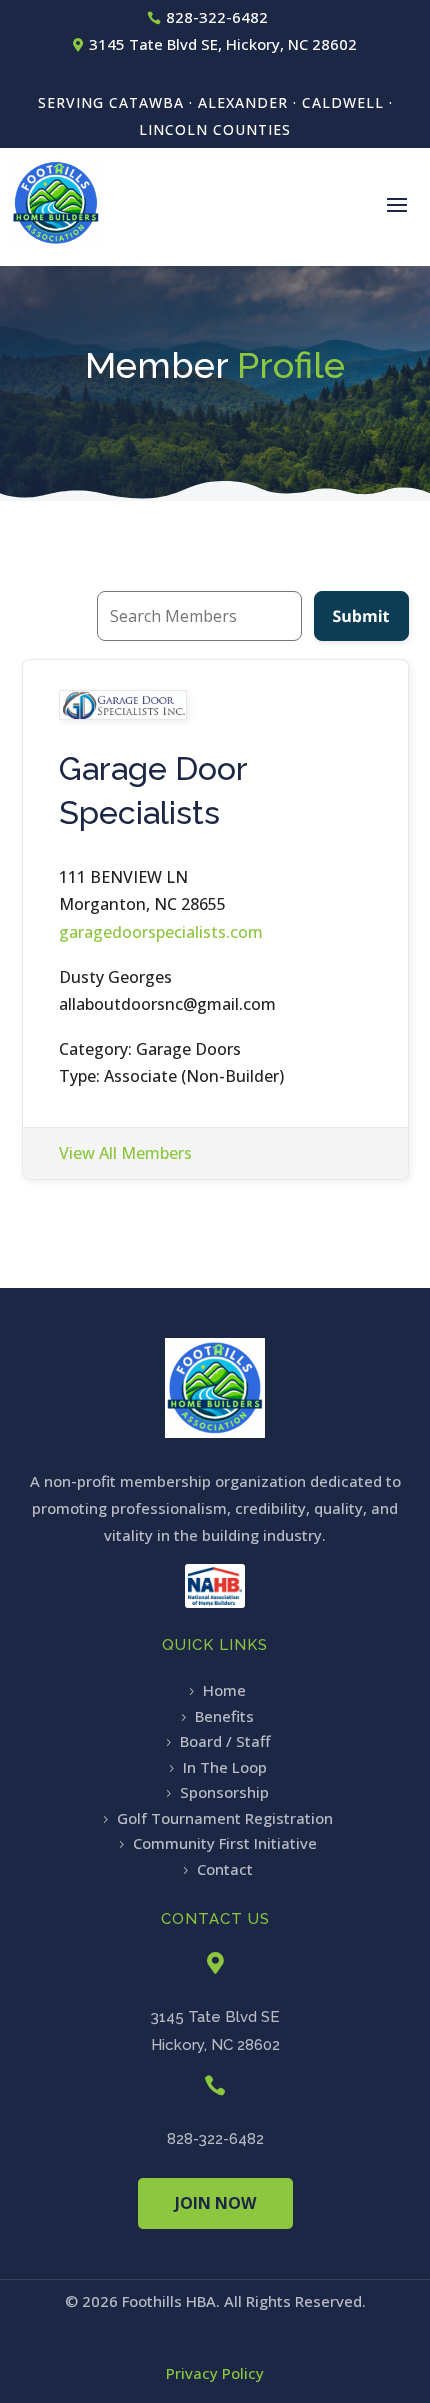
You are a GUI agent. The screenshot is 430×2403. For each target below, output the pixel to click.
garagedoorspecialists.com (161, 932)
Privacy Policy (215, 2373)
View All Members (125, 1153)
